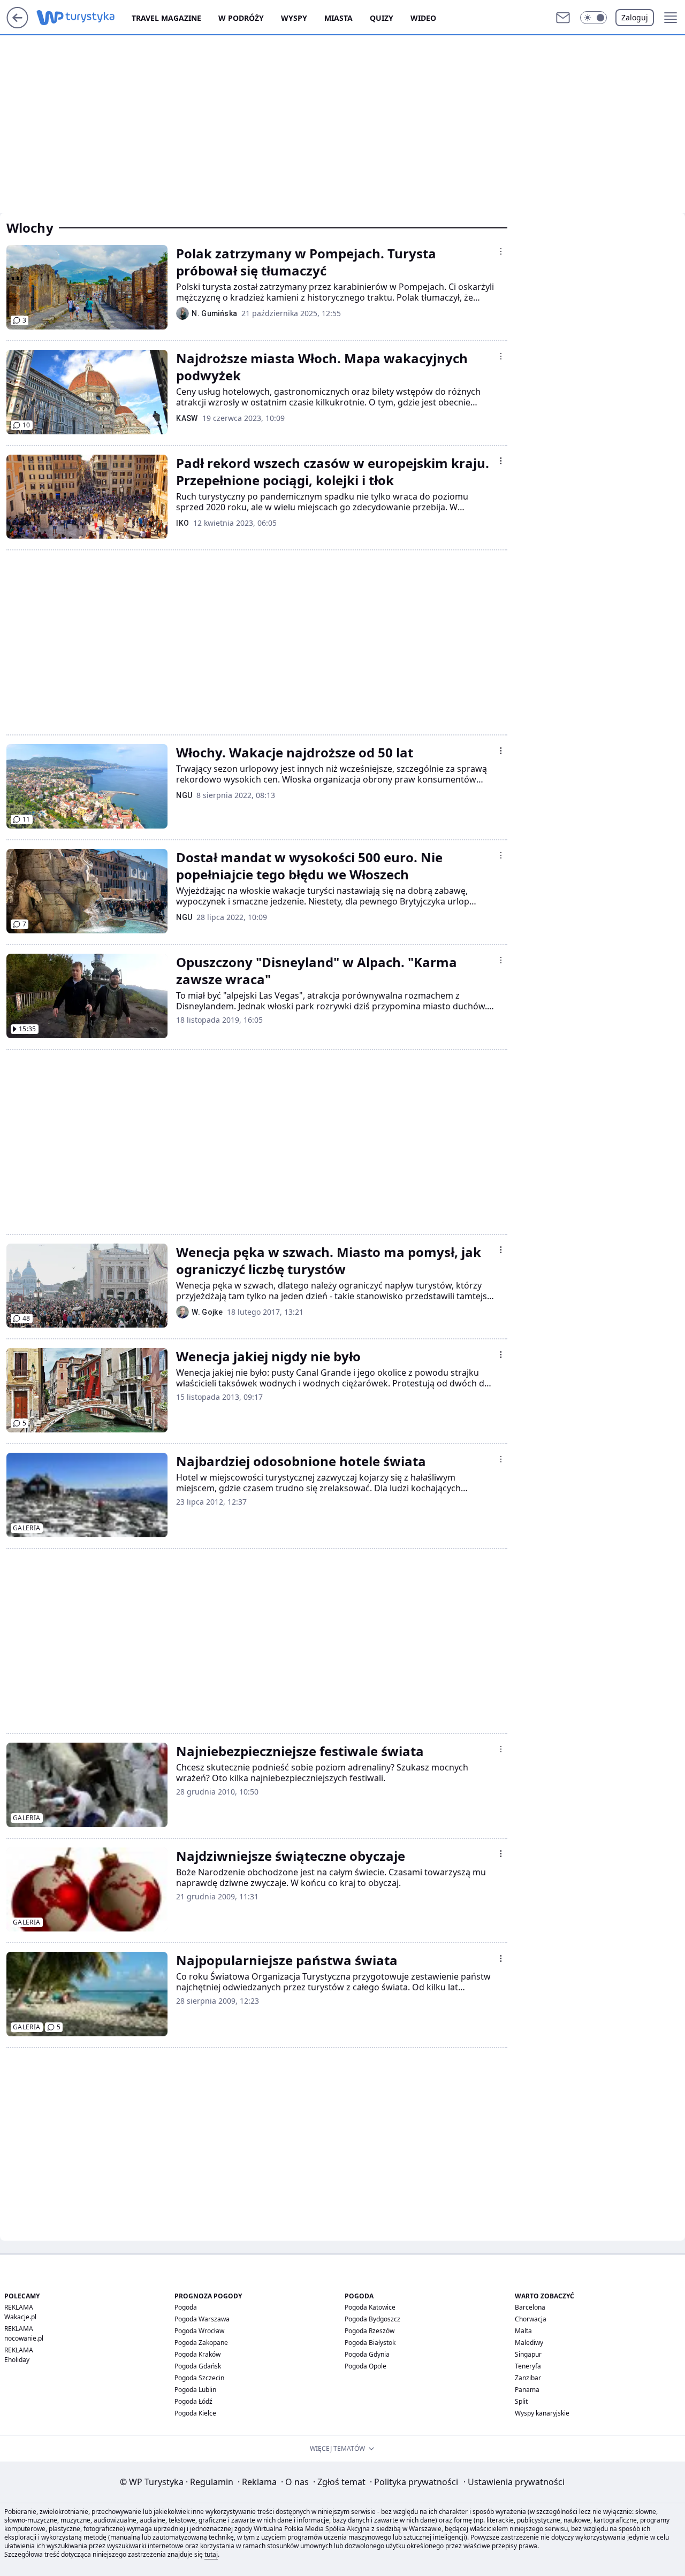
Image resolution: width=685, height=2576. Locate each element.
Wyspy (294, 18)
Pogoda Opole (366, 2366)
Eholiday (17, 2360)
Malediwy (529, 2343)
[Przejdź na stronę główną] (17, 25)
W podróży (241, 18)
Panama (527, 2390)
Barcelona (530, 2307)
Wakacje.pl (20, 2317)
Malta (523, 2331)
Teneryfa (528, 2366)
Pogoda (186, 2307)
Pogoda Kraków (197, 2354)
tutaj (211, 2554)
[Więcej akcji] (501, 251)
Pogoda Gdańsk (198, 2366)
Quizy (382, 18)
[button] (593, 18)
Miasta (338, 18)
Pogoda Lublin (195, 2390)
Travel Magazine (166, 18)
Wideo (423, 18)
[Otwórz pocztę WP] (563, 18)
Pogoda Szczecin (199, 2378)
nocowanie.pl (24, 2338)
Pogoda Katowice (370, 2307)
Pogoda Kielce (195, 2413)
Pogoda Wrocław (199, 2331)
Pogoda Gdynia (367, 2354)
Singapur (528, 2354)
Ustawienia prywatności (514, 2482)
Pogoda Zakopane (201, 2343)
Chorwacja (531, 2319)
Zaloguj (635, 17)
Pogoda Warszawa (202, 2319)
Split (521, 2401)
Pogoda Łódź (193, 2401)
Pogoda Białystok (370, 2343)
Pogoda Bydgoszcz (372, 2319)
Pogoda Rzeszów (370, 2331)
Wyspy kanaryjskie (542, 2413)
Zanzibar (528, 2378)
